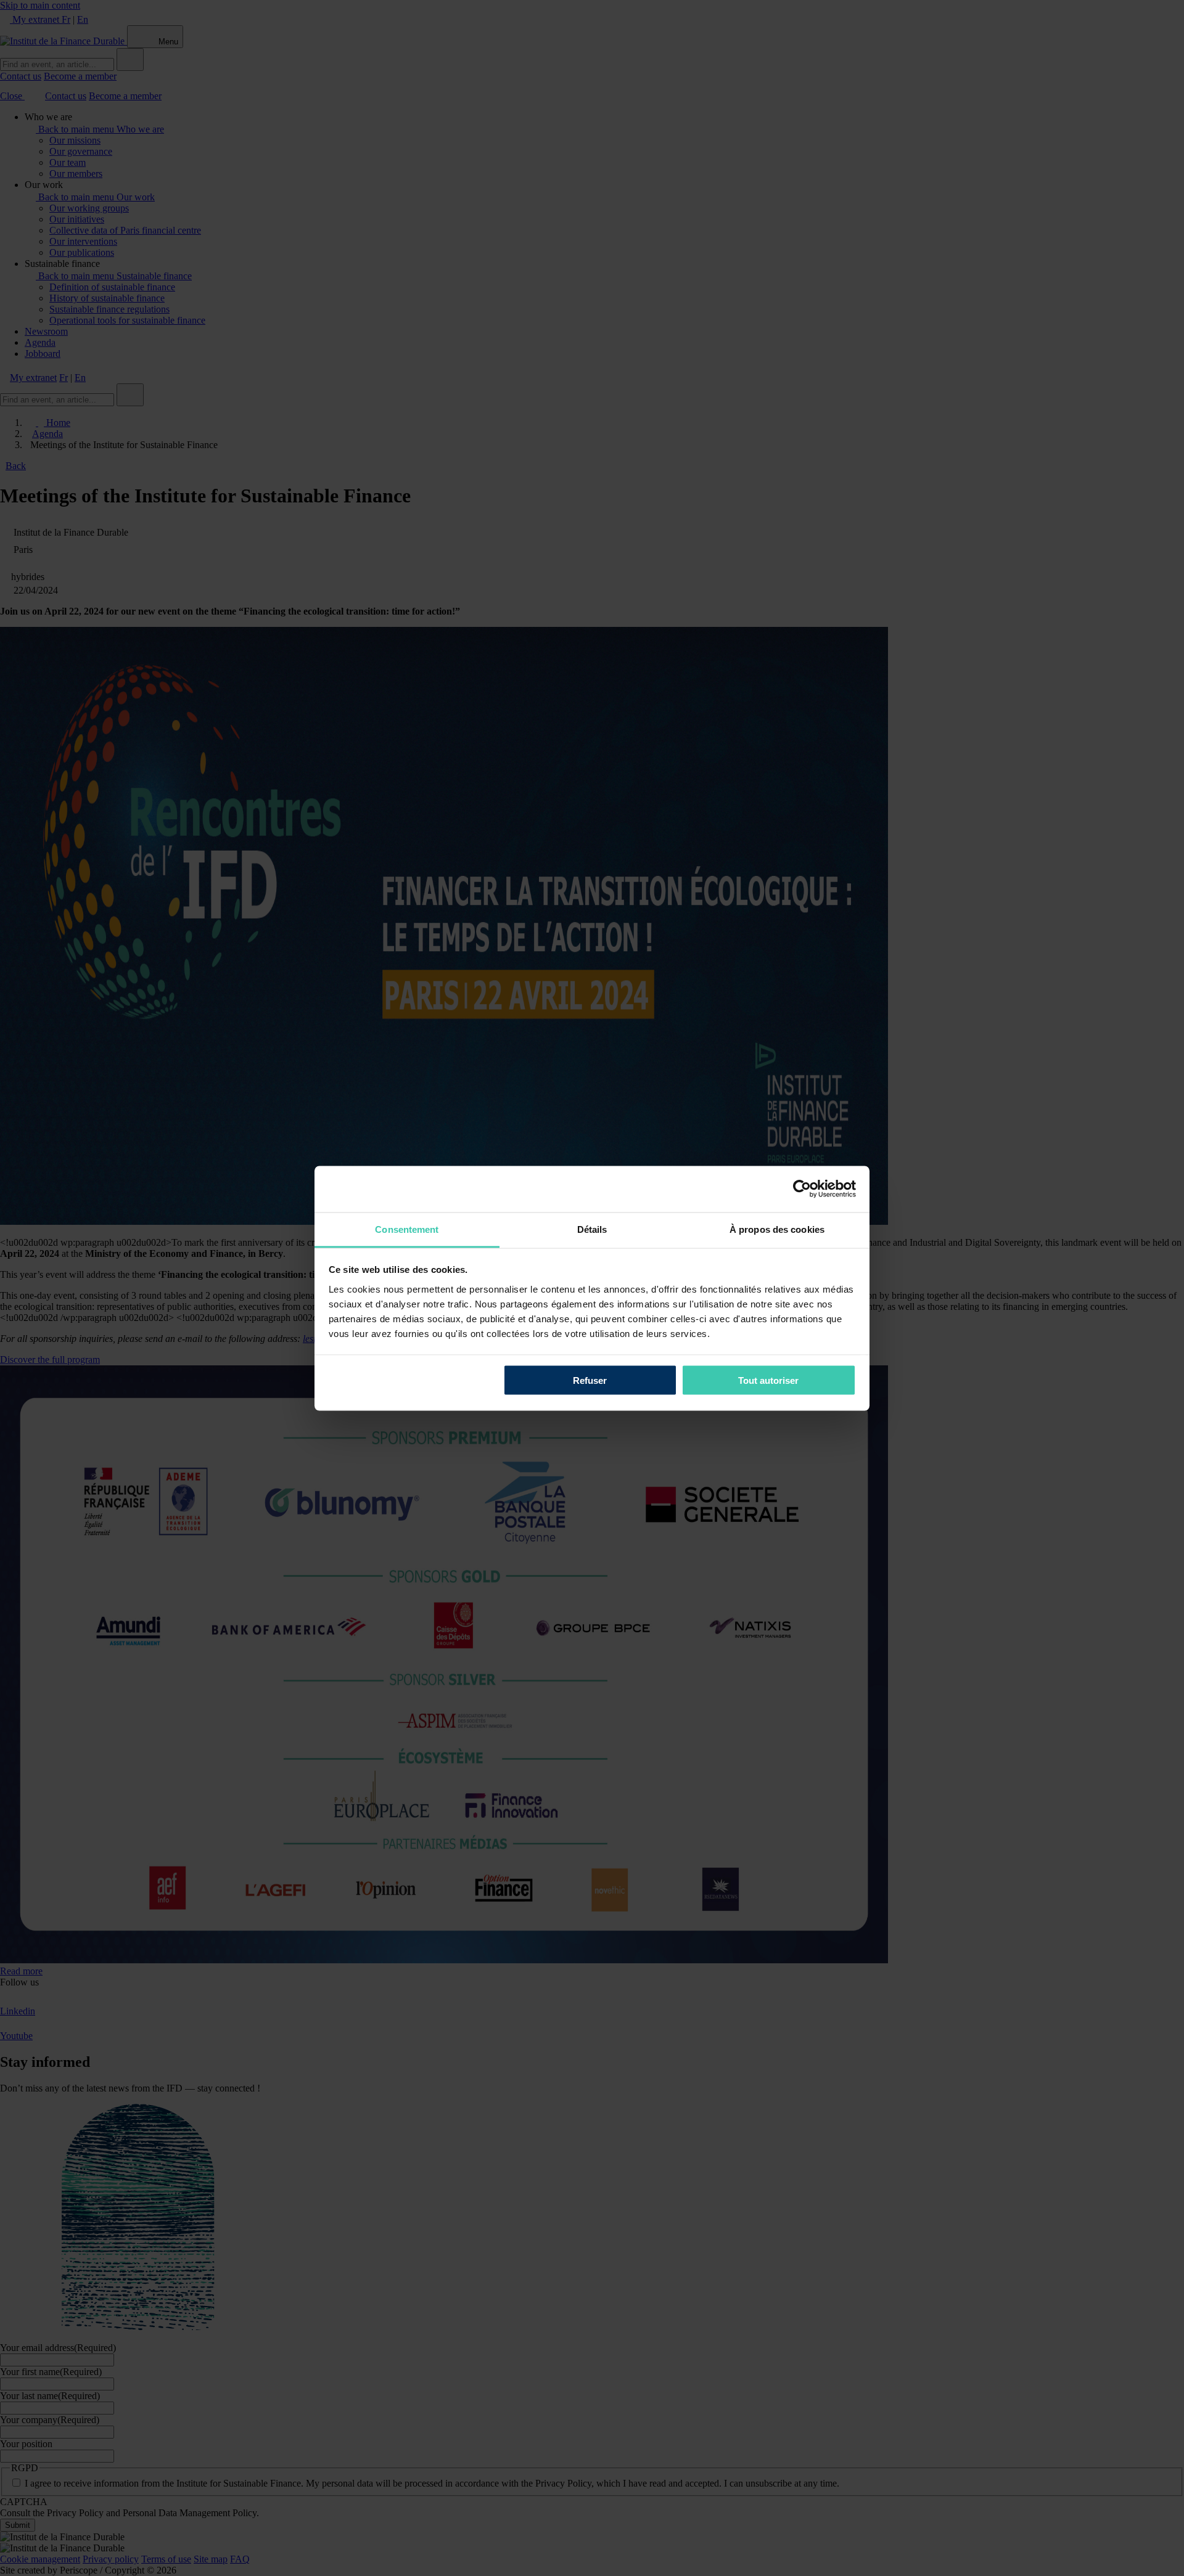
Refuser (590, 1380)
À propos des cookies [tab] (777, 1229)
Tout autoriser (768, 1380)
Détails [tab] (592, 1229)
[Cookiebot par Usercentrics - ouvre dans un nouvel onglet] (802, 1189)
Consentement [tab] (407, 1229)
